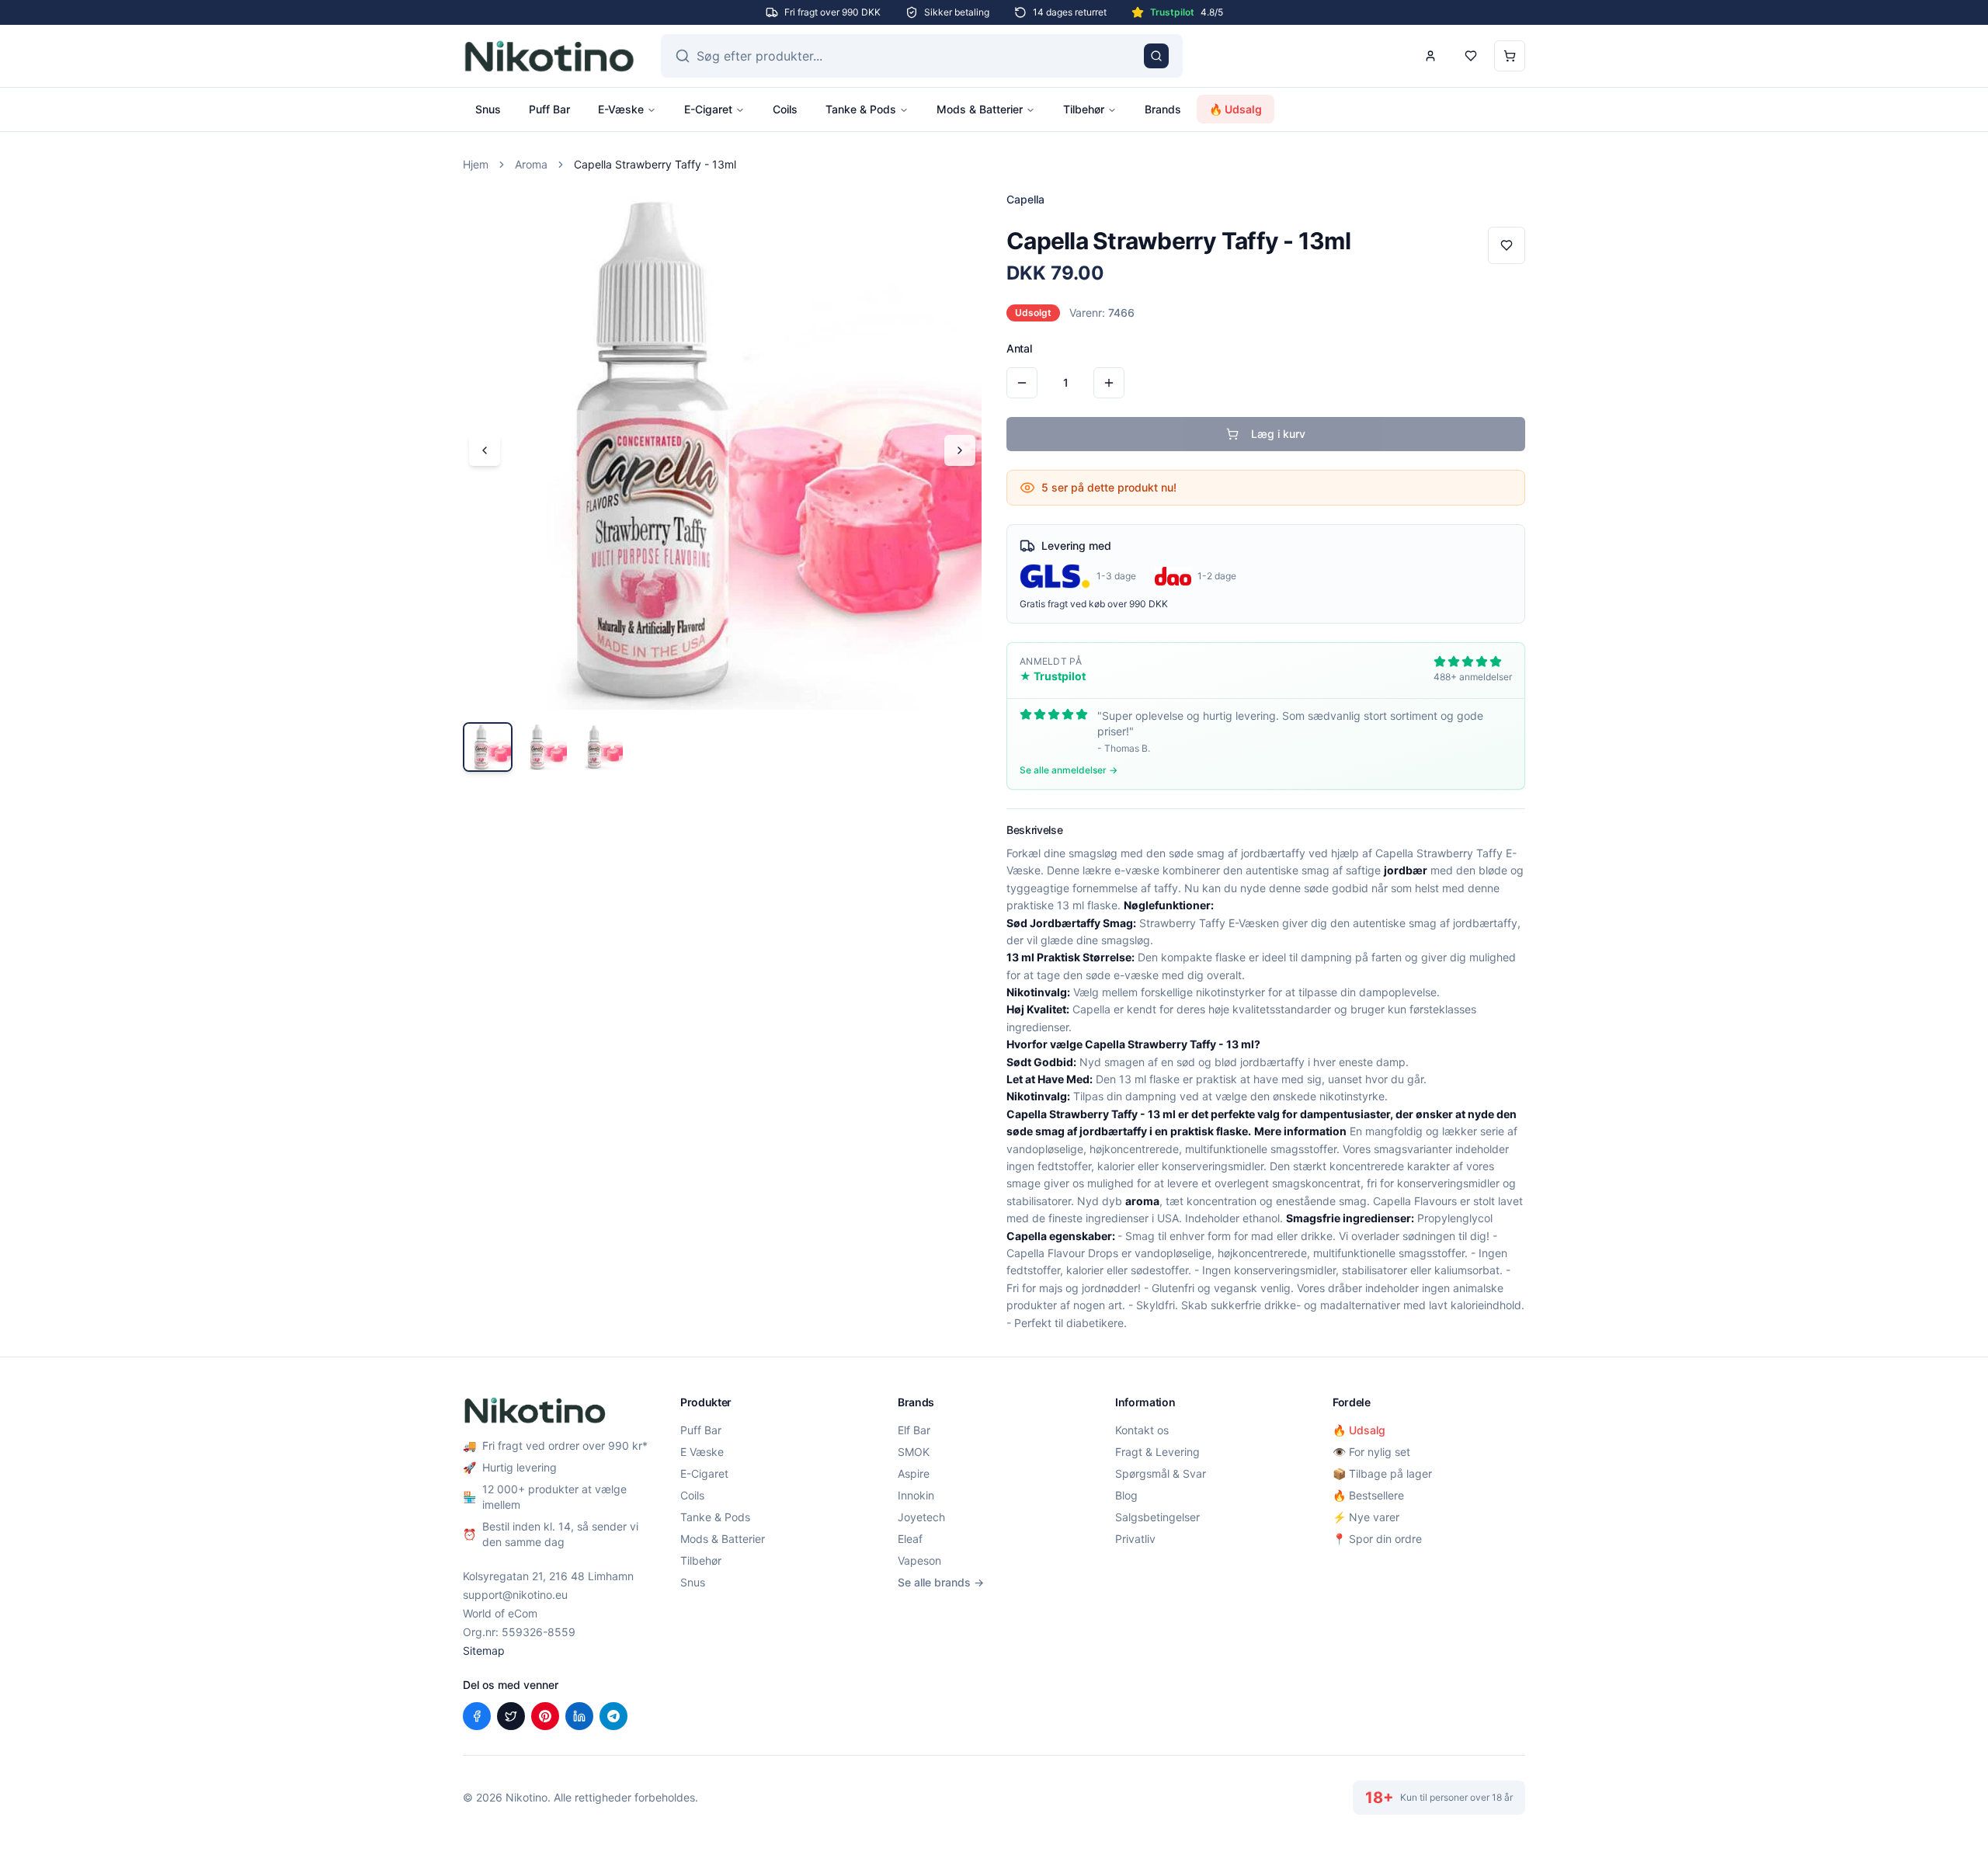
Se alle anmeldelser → (1069, 770)
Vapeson (919, 1560)
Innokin (916, 1495)
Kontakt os (1142, 1430)
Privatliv (1135, 1539)
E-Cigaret (708, 109)
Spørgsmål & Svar (1161, 1473)
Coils (785, 109)
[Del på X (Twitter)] (511, 1716)
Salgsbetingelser (1157, 1517)
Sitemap (484, 1650)
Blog (1126, 1495)
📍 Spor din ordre (1377, 1539)
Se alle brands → (941, 1582)
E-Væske (621, 109)
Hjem (476, 164)
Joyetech (921, 1517)
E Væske (702, 1452)
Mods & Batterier (980, 109)
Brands (1163, 109)
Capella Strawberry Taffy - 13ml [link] (655, 164)
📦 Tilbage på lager (1382, 1473)
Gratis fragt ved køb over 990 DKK (1094, 604)
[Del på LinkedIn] (579, 1716)
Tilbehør (1084, 109)
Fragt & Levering (1157, 1452)
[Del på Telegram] (613, 1716)
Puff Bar (549, 109)
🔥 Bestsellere (1368, 1495)
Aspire (914, 1473)
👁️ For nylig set (1371, 1452)
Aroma (531, 164)
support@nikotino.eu (515, 1595)
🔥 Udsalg (1236, 109)
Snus (488, 109)
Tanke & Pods (861, 109)
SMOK (914, 1452)
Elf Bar (914, 1430)
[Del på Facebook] (477, 1716)
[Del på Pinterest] (545, 1716)
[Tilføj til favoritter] (1507, 245)
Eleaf (910, 1539)
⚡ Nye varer (1366, 1517)
